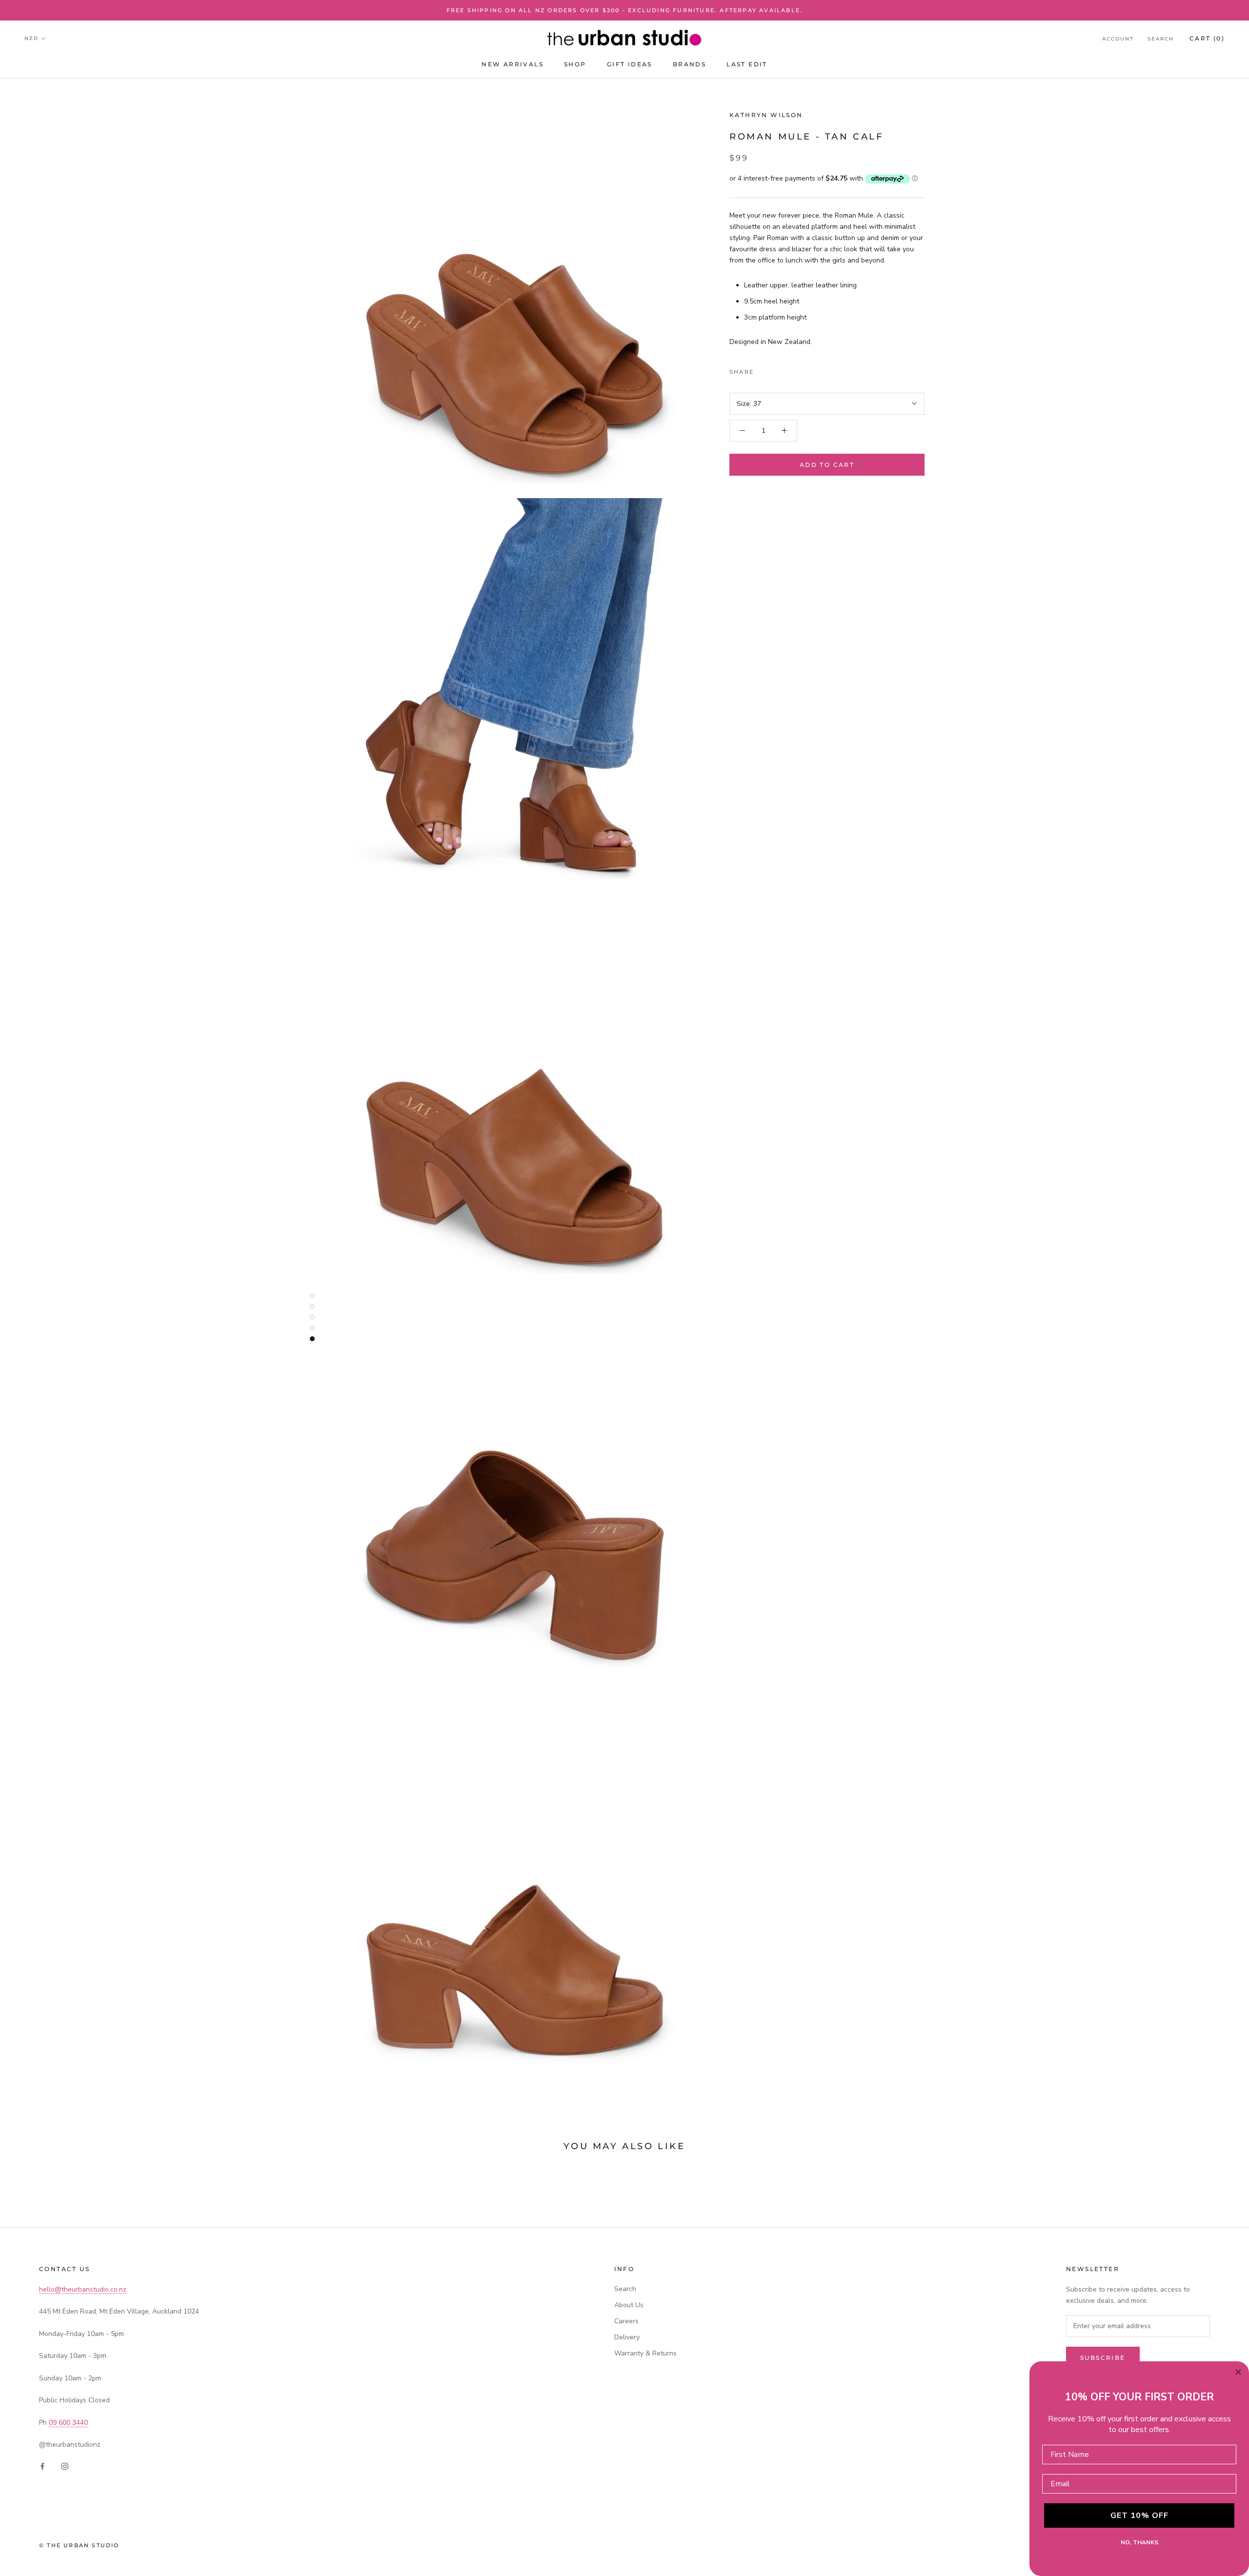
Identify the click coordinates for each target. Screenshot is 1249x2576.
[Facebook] (763, 369)
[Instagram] (65, 2465)
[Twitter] (776, 369)
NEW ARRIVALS (513, 64)
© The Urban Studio (79, 2545)
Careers (626, 2321)
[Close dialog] (1238, 2372)
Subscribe (1103, 2358)
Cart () (1207, 38)
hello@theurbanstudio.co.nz (83, 2289)
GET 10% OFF (1139, 2516)
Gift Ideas (630, 64)
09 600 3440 (68, 2423)
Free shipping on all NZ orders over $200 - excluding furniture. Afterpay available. (625, 10)
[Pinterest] (788, 369)
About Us (629, 2305)
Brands (689, 64)
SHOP (575, 64)
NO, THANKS (1139, 2542)
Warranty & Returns (645, 2353)
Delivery (627, 2337)
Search (1161, 39)
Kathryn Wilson (766, 115)
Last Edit (747, 64)
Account (1118, 39)
